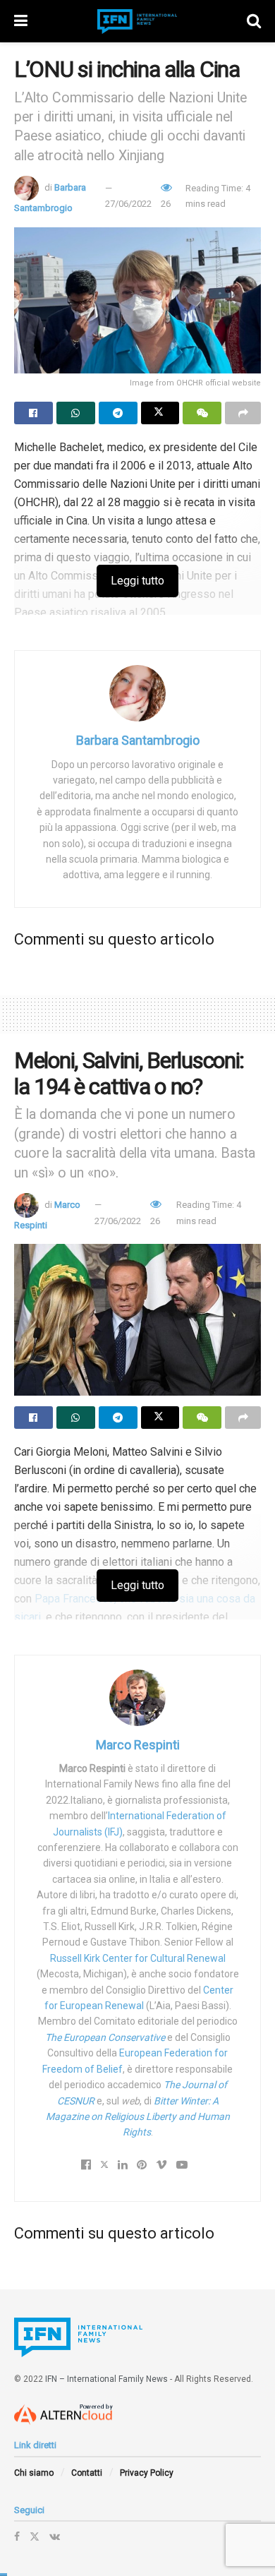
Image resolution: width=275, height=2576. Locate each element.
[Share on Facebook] (33, 413)
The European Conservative (105, 2037)
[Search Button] (254, 21)
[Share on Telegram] (118, 413)
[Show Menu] (21, 21)
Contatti (87, 2473)
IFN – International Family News (106, 2379)
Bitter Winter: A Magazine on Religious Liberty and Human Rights (138, 2117)
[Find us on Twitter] (35, 2536)
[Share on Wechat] (202, 413)
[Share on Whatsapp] (76, 413)
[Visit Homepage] (137, 22)
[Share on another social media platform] (243, 413)
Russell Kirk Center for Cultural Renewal (138, 1958)
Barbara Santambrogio (138, 740)
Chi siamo (34, 2473)
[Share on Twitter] (160, 413)
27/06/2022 (128, 204)
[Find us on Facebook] (17, 2536)
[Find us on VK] (55, 2536)
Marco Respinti (138, 1745)
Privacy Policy (147, 2473)
